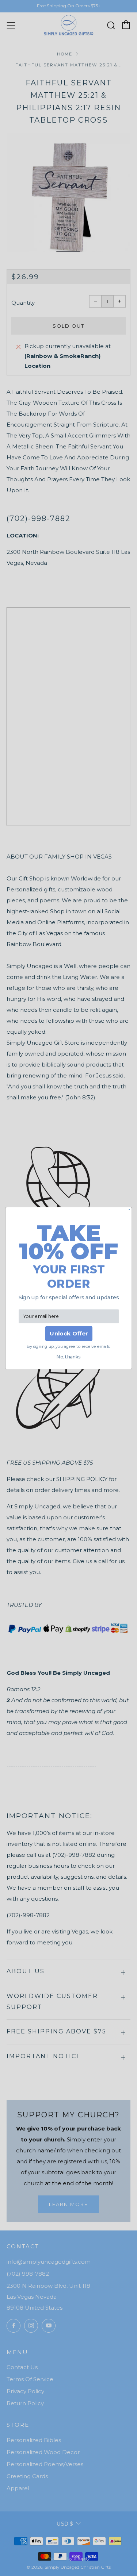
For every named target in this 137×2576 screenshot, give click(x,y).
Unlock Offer (68, 1333)
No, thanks (68, 1357)
